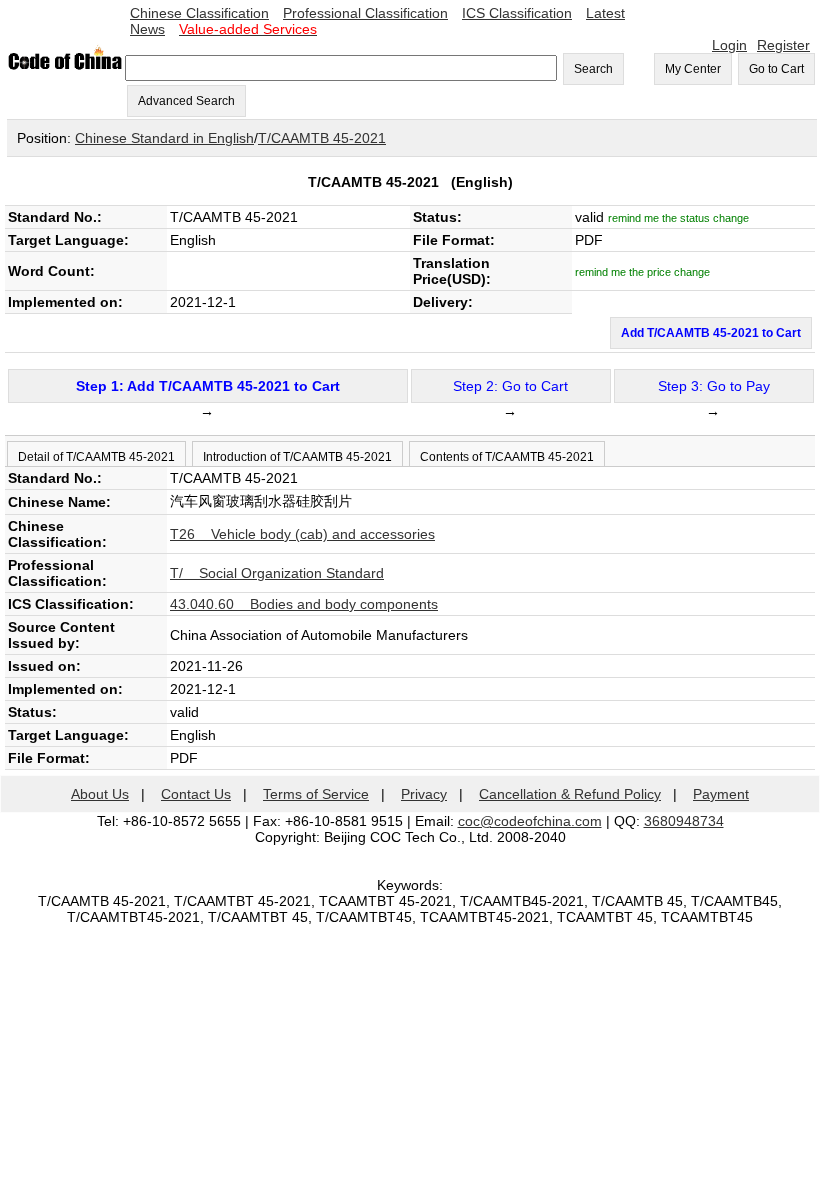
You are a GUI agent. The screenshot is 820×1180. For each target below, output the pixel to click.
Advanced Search (186, 101)
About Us (100, 794)
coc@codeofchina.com (530, 821)
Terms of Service (316, 794)
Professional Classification (365, 13)
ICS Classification (517, 13)
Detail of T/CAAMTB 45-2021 (96, 457)
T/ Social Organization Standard (277, 573)
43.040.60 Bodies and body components (304, 604)
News (147, 29)
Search (593, 69)
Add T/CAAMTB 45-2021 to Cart (711, 333)
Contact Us (196, 794)
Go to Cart (776, 69)
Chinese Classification (199, 13)
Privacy (424, 794)
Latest (605, 13)
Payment (721, 794)
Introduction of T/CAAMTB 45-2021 (297, 457)
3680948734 (684, 821)
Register (783, 45)
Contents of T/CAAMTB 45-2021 (507, 457)
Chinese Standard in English (164, 138)
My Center (693, 69)
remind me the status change (678, 218)
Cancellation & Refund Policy (570, 794)
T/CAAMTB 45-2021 (322, 138)
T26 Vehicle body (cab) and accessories (302, 534)
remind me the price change (642, 272)
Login (729, 45)
